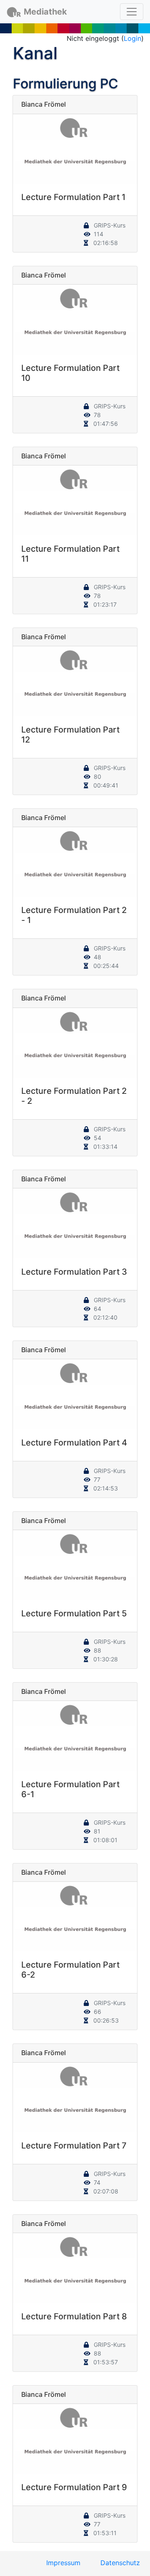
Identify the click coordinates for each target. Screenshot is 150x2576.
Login (132, 38)
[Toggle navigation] (132, 12)
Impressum (63, 2563)
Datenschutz (120, 2563)
